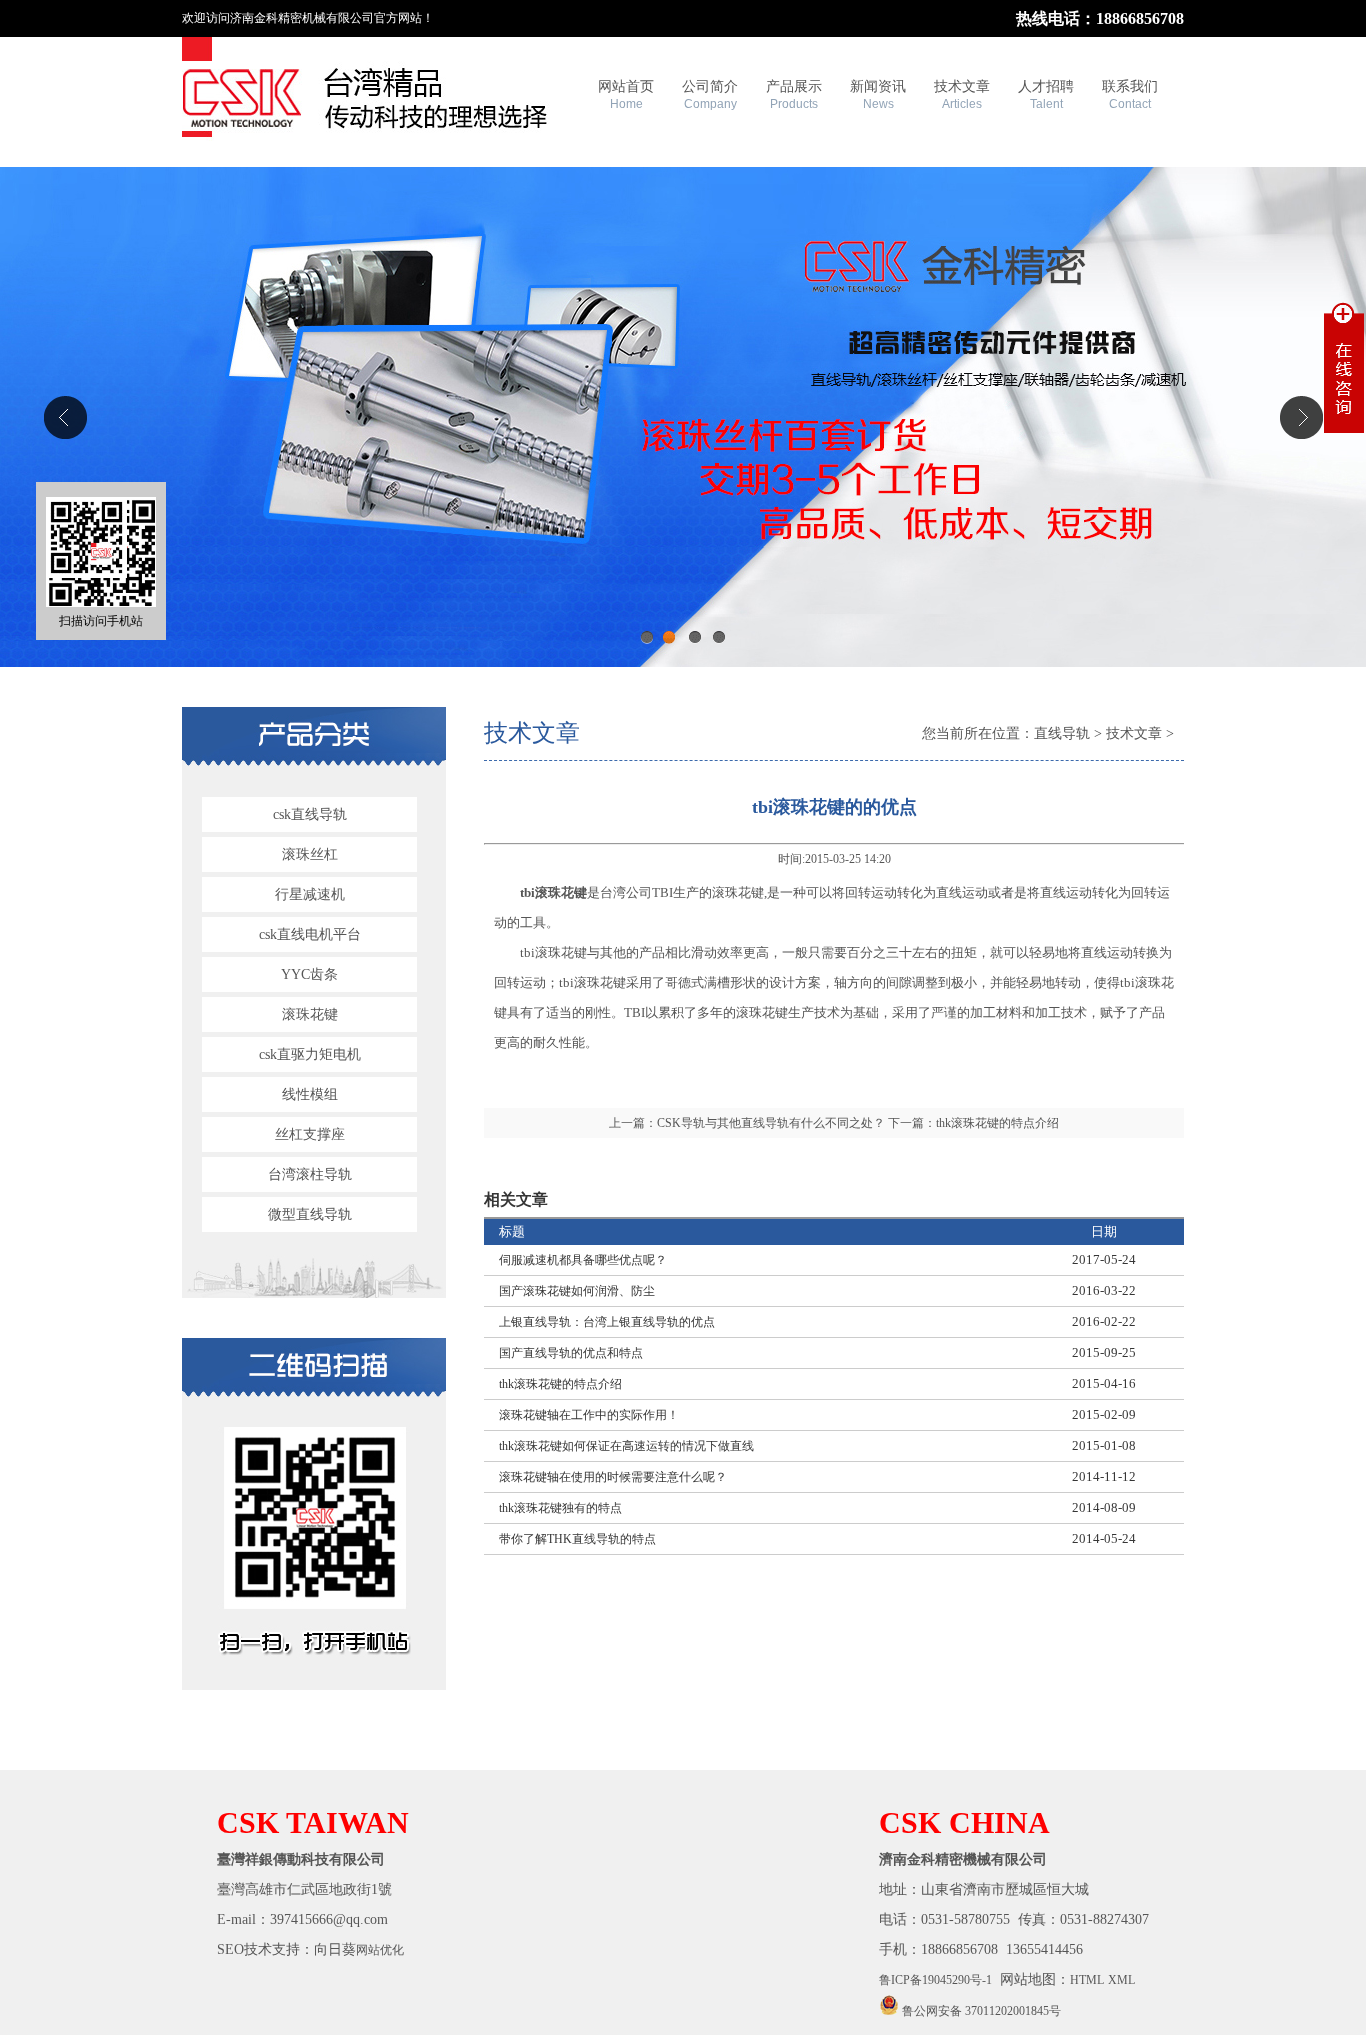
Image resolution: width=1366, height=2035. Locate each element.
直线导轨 (1062, 733)
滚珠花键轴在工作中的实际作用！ (589, 1415)
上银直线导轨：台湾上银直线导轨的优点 (607, 1322)
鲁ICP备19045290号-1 (935, 1980)
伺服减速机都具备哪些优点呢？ (583, 1260)
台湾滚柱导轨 (310, 1174)
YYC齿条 (309, 974)
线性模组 (310, 1094)
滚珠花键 (310, 1014)
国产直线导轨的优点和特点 (571, 1353)
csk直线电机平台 (310, 934)
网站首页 (626, 95)
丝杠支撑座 (310, 1134)
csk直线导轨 (310, 814)
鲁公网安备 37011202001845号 (980, 2011)
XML (1121, 1980)
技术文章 (962, 95)
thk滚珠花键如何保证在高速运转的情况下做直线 (626, 1446)
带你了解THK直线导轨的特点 (577, 1539)
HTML (1087, 1980)
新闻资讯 (878, 95)
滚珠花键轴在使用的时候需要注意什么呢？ (613, 1477)
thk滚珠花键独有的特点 (560, 1508)
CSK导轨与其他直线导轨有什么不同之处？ (771, 1123)
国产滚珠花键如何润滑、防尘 (577, 1291)
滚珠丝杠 (310, 854)
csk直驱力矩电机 (310, 1054)
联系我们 (1130, 95)
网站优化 (380, 1950)
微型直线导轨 (310, 1214)
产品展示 (794, 95)
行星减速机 (310, 894)
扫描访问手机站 (101, 621)
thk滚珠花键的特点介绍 (997, 1123)
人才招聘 (1046, 95)
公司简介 (710, 95)
